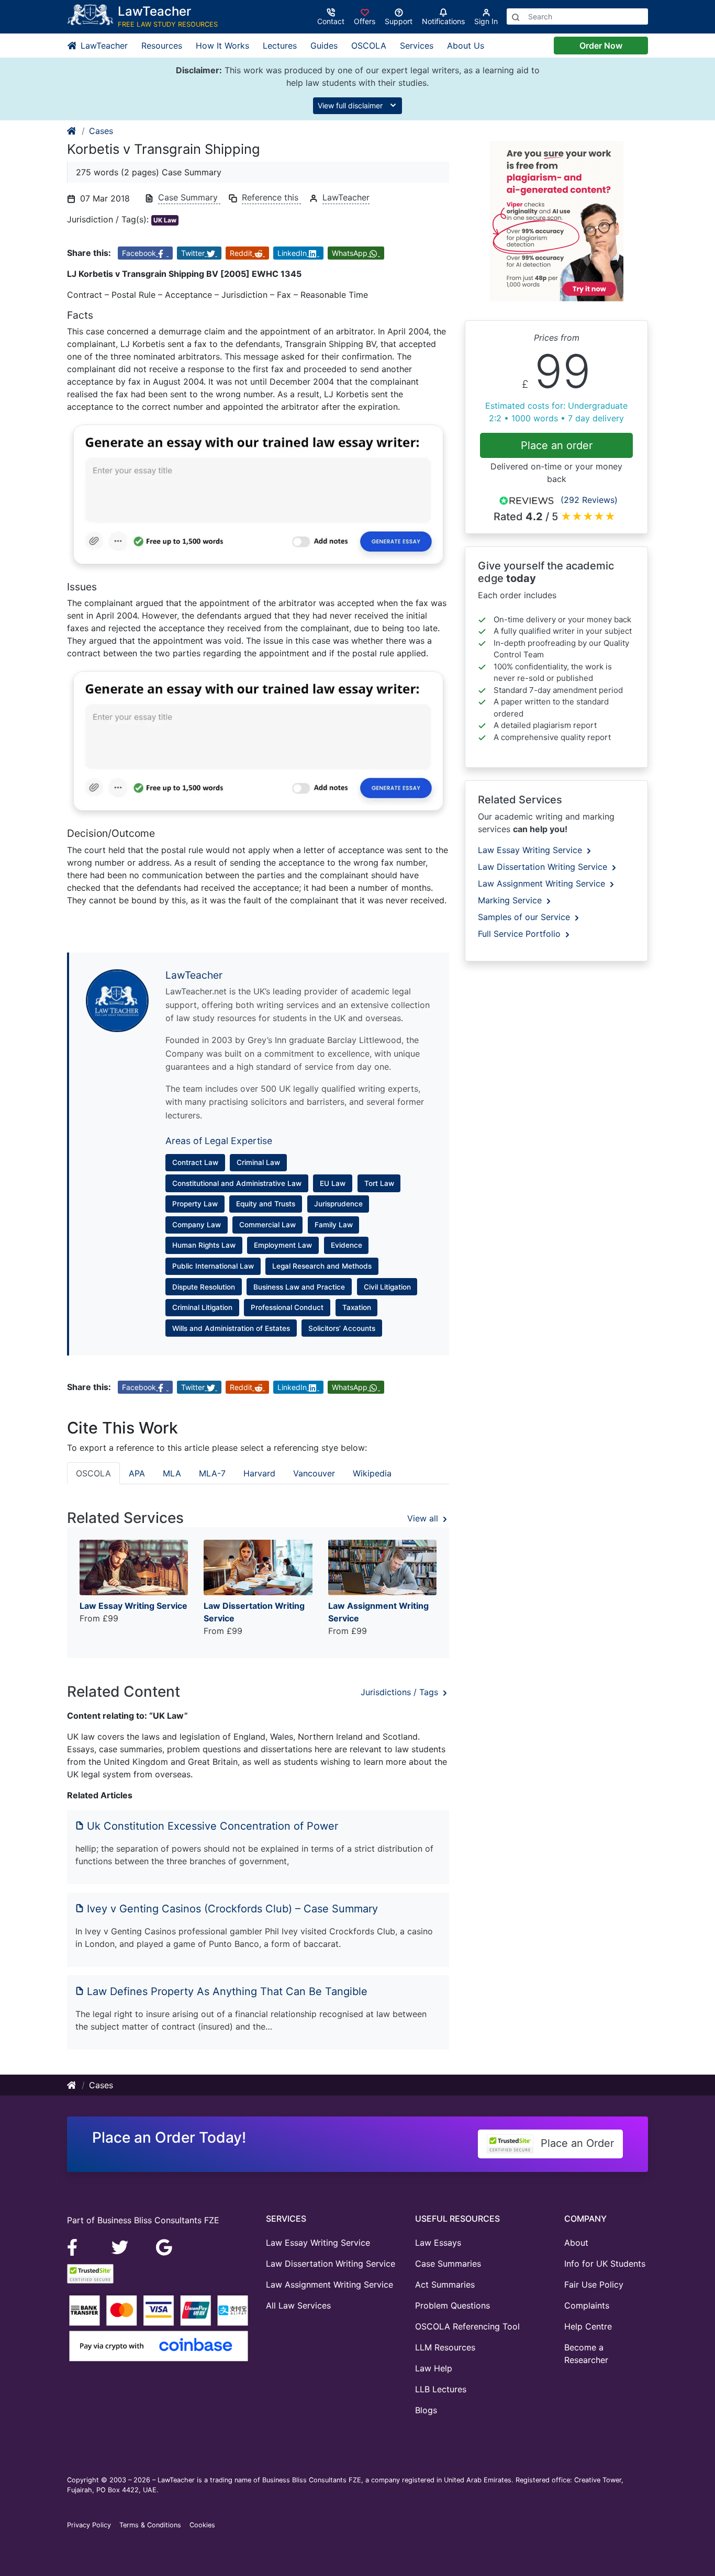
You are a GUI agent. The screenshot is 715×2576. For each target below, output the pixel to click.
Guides (324, 46)
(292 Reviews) (589, 500)
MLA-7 (212, 1473)
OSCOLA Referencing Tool (467, 2326)
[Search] (516, 16)
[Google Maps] (164, 2246)
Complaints (587, 2305)
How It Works (222, 46)
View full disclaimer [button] (351, 105)
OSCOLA (369, 46)
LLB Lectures (441, 2389)
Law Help (434, 2368)
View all (424, 1518)
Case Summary (189, 197)
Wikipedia (372, 1473)
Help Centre (588, 2326)
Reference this (271, 197)
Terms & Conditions (150, 2525)
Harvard (259, 1473)
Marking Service (511, 900)
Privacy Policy (89, 2525)
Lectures (280, 46)
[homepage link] (72, 131)
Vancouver (314, 1473)
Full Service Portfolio (521, 934)
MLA (172, 1473)
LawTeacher (103, 46)
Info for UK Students (605, 2264)
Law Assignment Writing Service (543, 883)
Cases (101, 131)
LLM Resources (445, 2347)
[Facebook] (77, 2246)
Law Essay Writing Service (531, 850)
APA (137, 1473)
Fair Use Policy (594, 2284)
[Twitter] (121, 2246)
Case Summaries (448, 2264)
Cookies (202, 2525)
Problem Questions (453, 2305)
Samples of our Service (525, 917)
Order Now (601, 46)
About (576, 2243)
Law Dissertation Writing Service (544, 867)
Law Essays (438, 2243)
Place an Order (576, 2143)
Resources (162, 46)
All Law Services (298, 2305)
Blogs (426, 2410)
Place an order (557, 445)
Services (417, 46)
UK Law (165, 220)
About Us (466, 46)
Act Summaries (445, 2284)
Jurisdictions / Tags (401, 1692)
